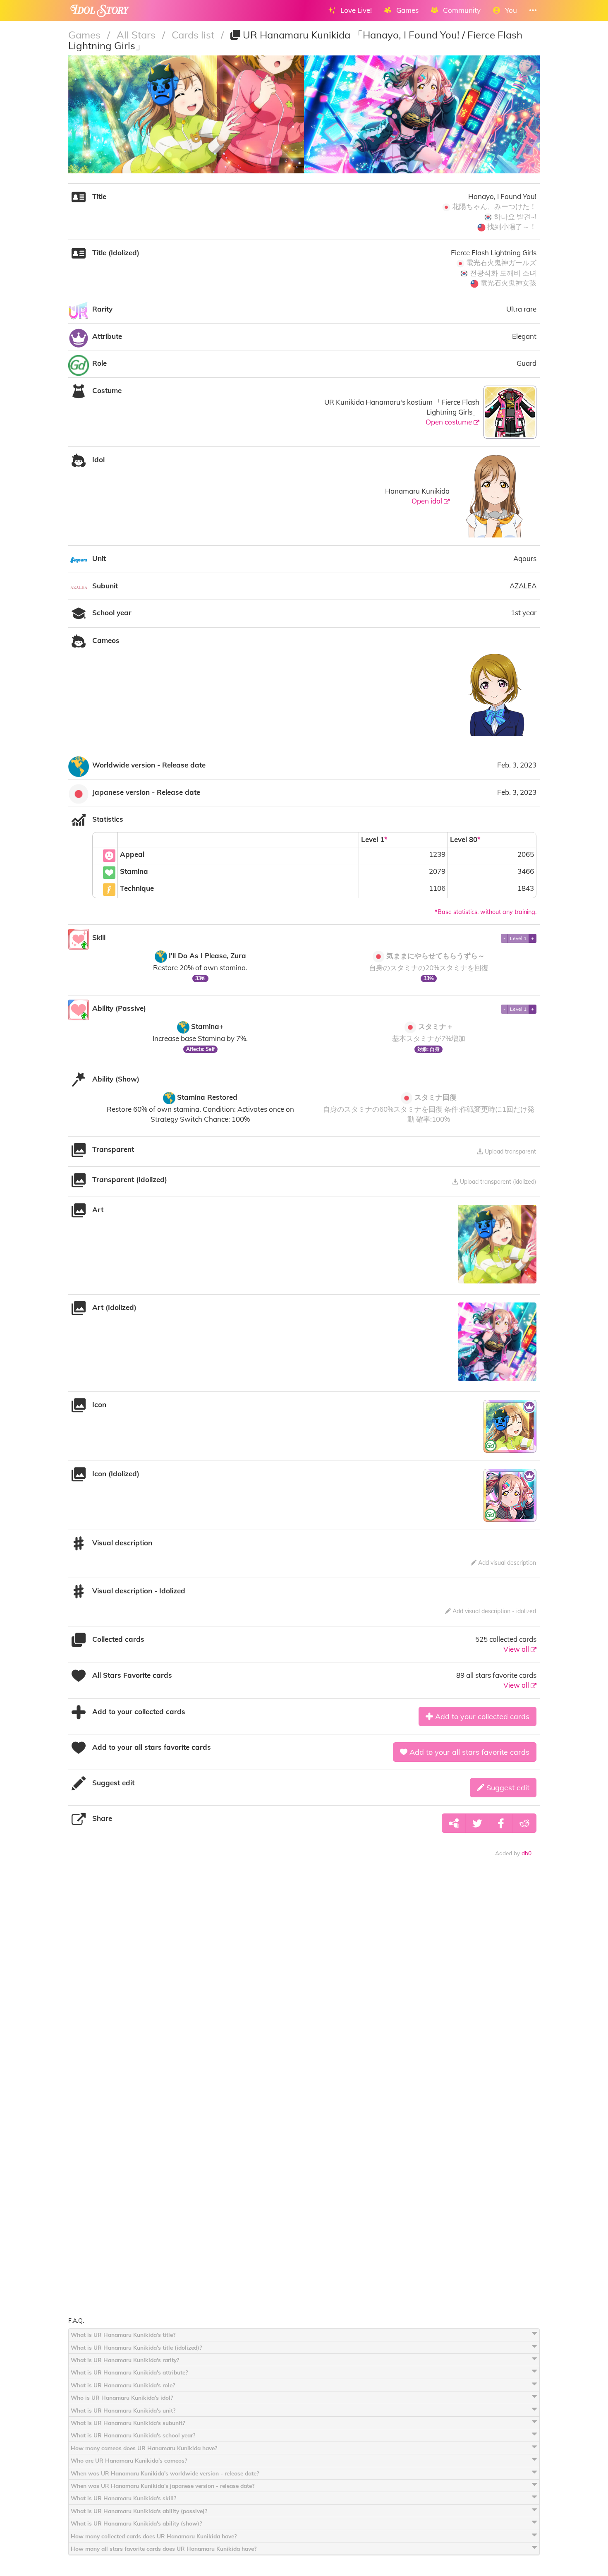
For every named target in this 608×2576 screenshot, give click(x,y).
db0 (527, 1853)
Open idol (428, 501)
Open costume (450, 422)
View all (517, 1649)
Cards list (194, 35)
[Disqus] (304, 1993)
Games (86, 35)
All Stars (137, 35)
